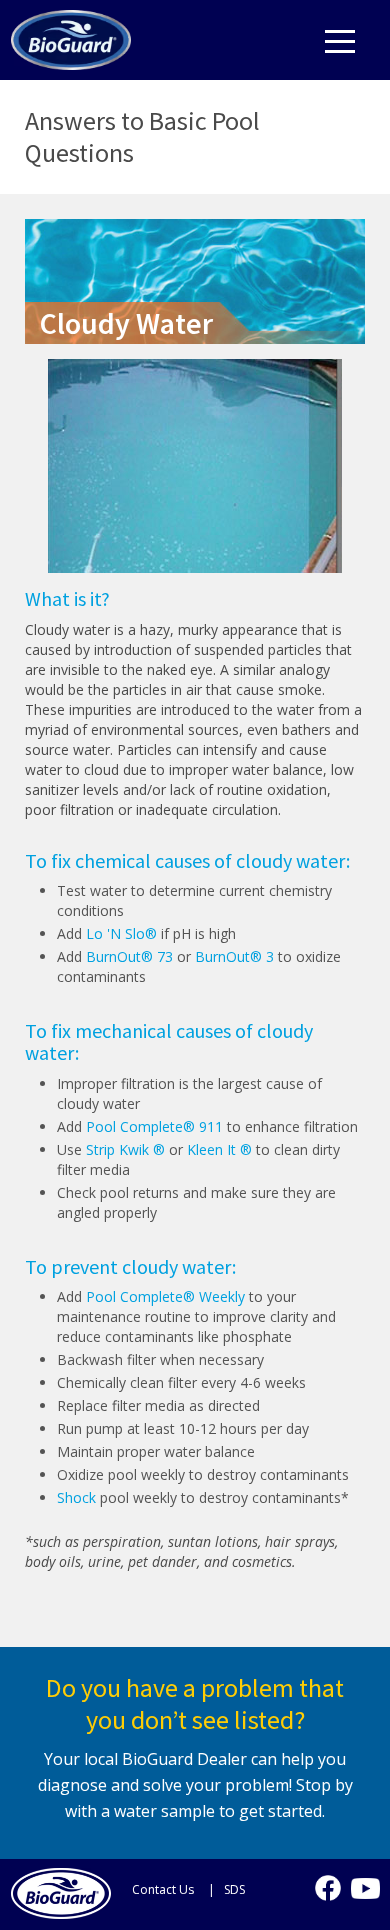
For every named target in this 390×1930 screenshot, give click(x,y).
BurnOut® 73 (129, 956)
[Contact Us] (159, 1889)
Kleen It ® (219, 1149)
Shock (76, 1497)
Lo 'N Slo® (121, 933)
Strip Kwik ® (125, 1149)
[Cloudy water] (71, 35)
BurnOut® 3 (234, 956)
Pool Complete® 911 (154, 1126)
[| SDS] (227, 1889)
